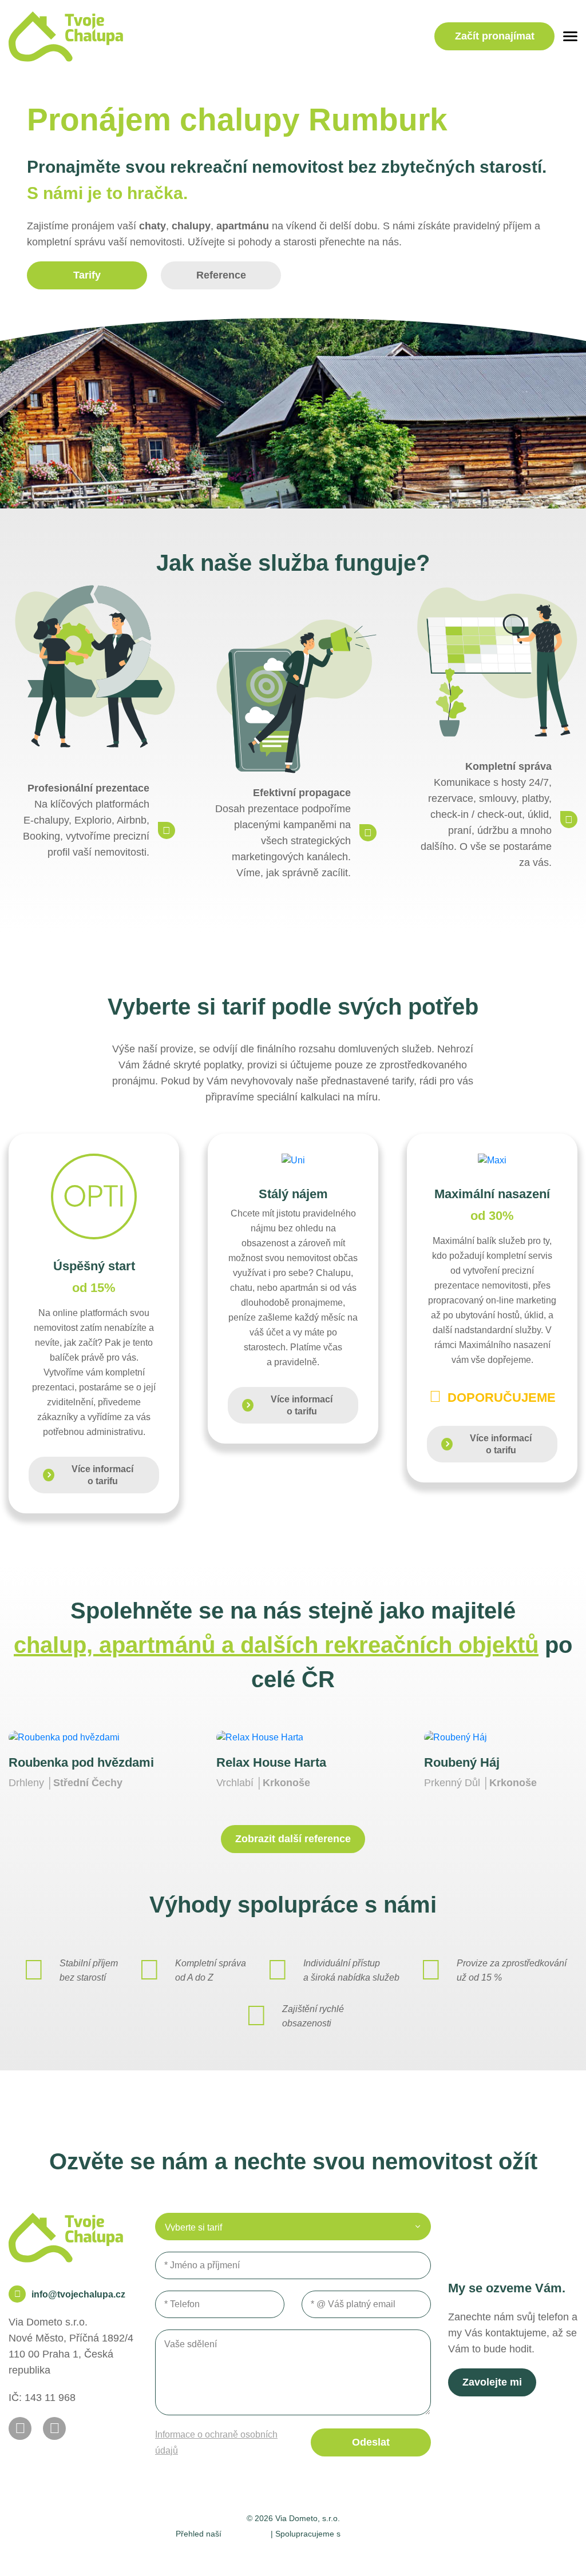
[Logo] (66, 37)
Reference (221, 275)
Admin (164, 2553)
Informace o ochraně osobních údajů (216, 2442)
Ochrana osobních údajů (326, 2553)
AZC (426, 2553)
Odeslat (371, 2442)
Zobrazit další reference (293, 1839)
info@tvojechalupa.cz (78, 2294)
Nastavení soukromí (227, 2553)
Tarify (87, 275)
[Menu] (570, 36)
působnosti (246, 2533)
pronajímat (495, 36)
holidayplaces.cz (377, 2533)
